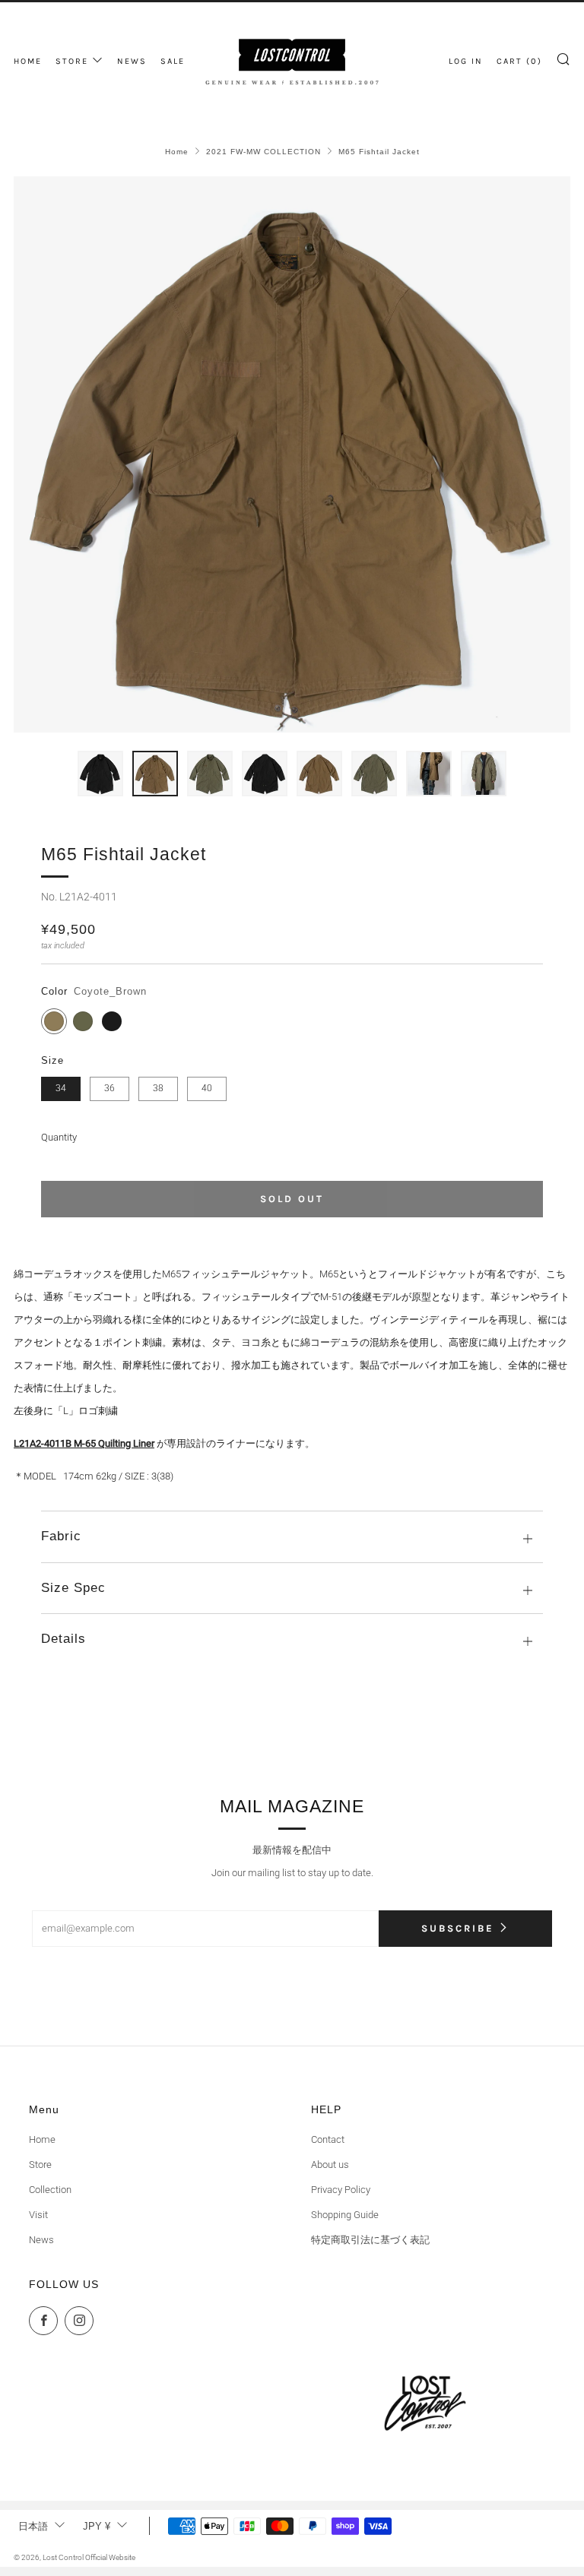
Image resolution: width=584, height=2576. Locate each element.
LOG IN (466, 61)
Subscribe (458, 1928)
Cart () (519, 61)
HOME (28, 61)
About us (330, 2165)
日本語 (33, 2526)
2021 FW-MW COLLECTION (263, 152)
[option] (292, 454)
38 (158, 1088)
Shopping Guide (345, 2215)
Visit (38, 2215)
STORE (72, 61)
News (41, 2240)
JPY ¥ (97, 2526)
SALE (173, 61)
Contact (328, 2139)
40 (207, 1088)
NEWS (132, 61)
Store (40, 2165)
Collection (50, 2190)
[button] (100, 774)
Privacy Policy (341, 2190)
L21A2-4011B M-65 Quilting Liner (84, 1443)
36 (109, 1088)
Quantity (59, 1137)
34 (61, 1088)
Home (177, 152)
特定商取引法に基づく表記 (370, 2240)
